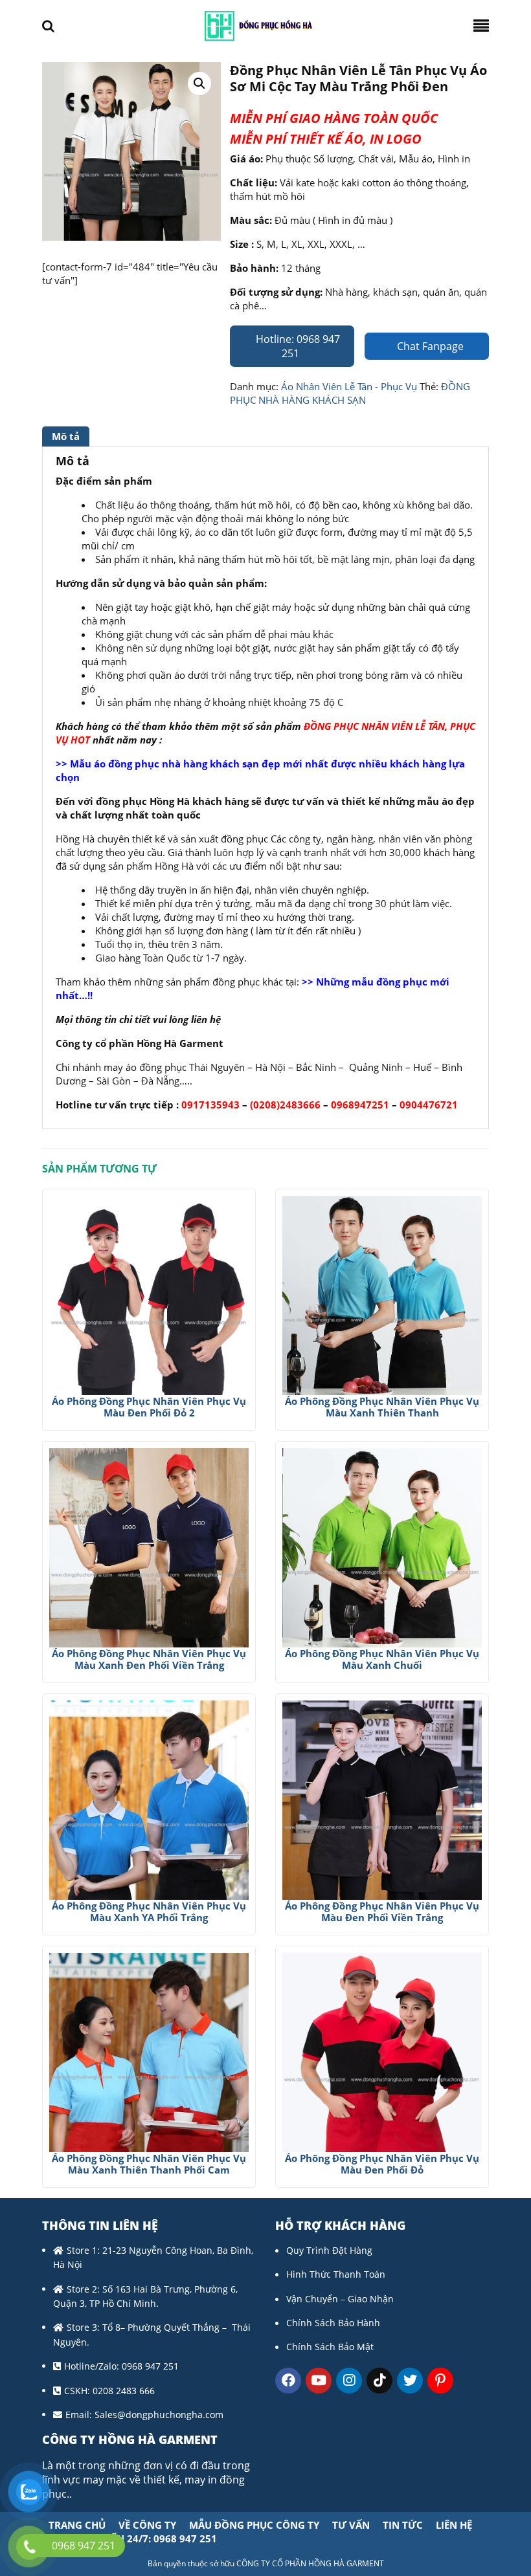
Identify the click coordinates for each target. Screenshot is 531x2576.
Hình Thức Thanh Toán (336, 2274)
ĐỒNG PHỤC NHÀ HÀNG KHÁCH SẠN (350, 393)
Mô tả (66, 436)
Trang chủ (77, 2525)
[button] (199, 83)
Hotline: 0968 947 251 (297, 346)
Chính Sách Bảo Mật (330, 2347)
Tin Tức (403, 2525)
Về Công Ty (147, 2525)
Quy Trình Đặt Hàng (329, 2250)
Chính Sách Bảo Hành (333, 2323)
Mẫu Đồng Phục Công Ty (254, 2525)
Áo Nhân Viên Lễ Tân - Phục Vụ (349, 386)
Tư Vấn (351, 2525)
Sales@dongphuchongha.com (159, 2415)
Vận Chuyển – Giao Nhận (340, 2299)
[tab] (67, 436)
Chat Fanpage (429, 346)
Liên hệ (454, 2525)
